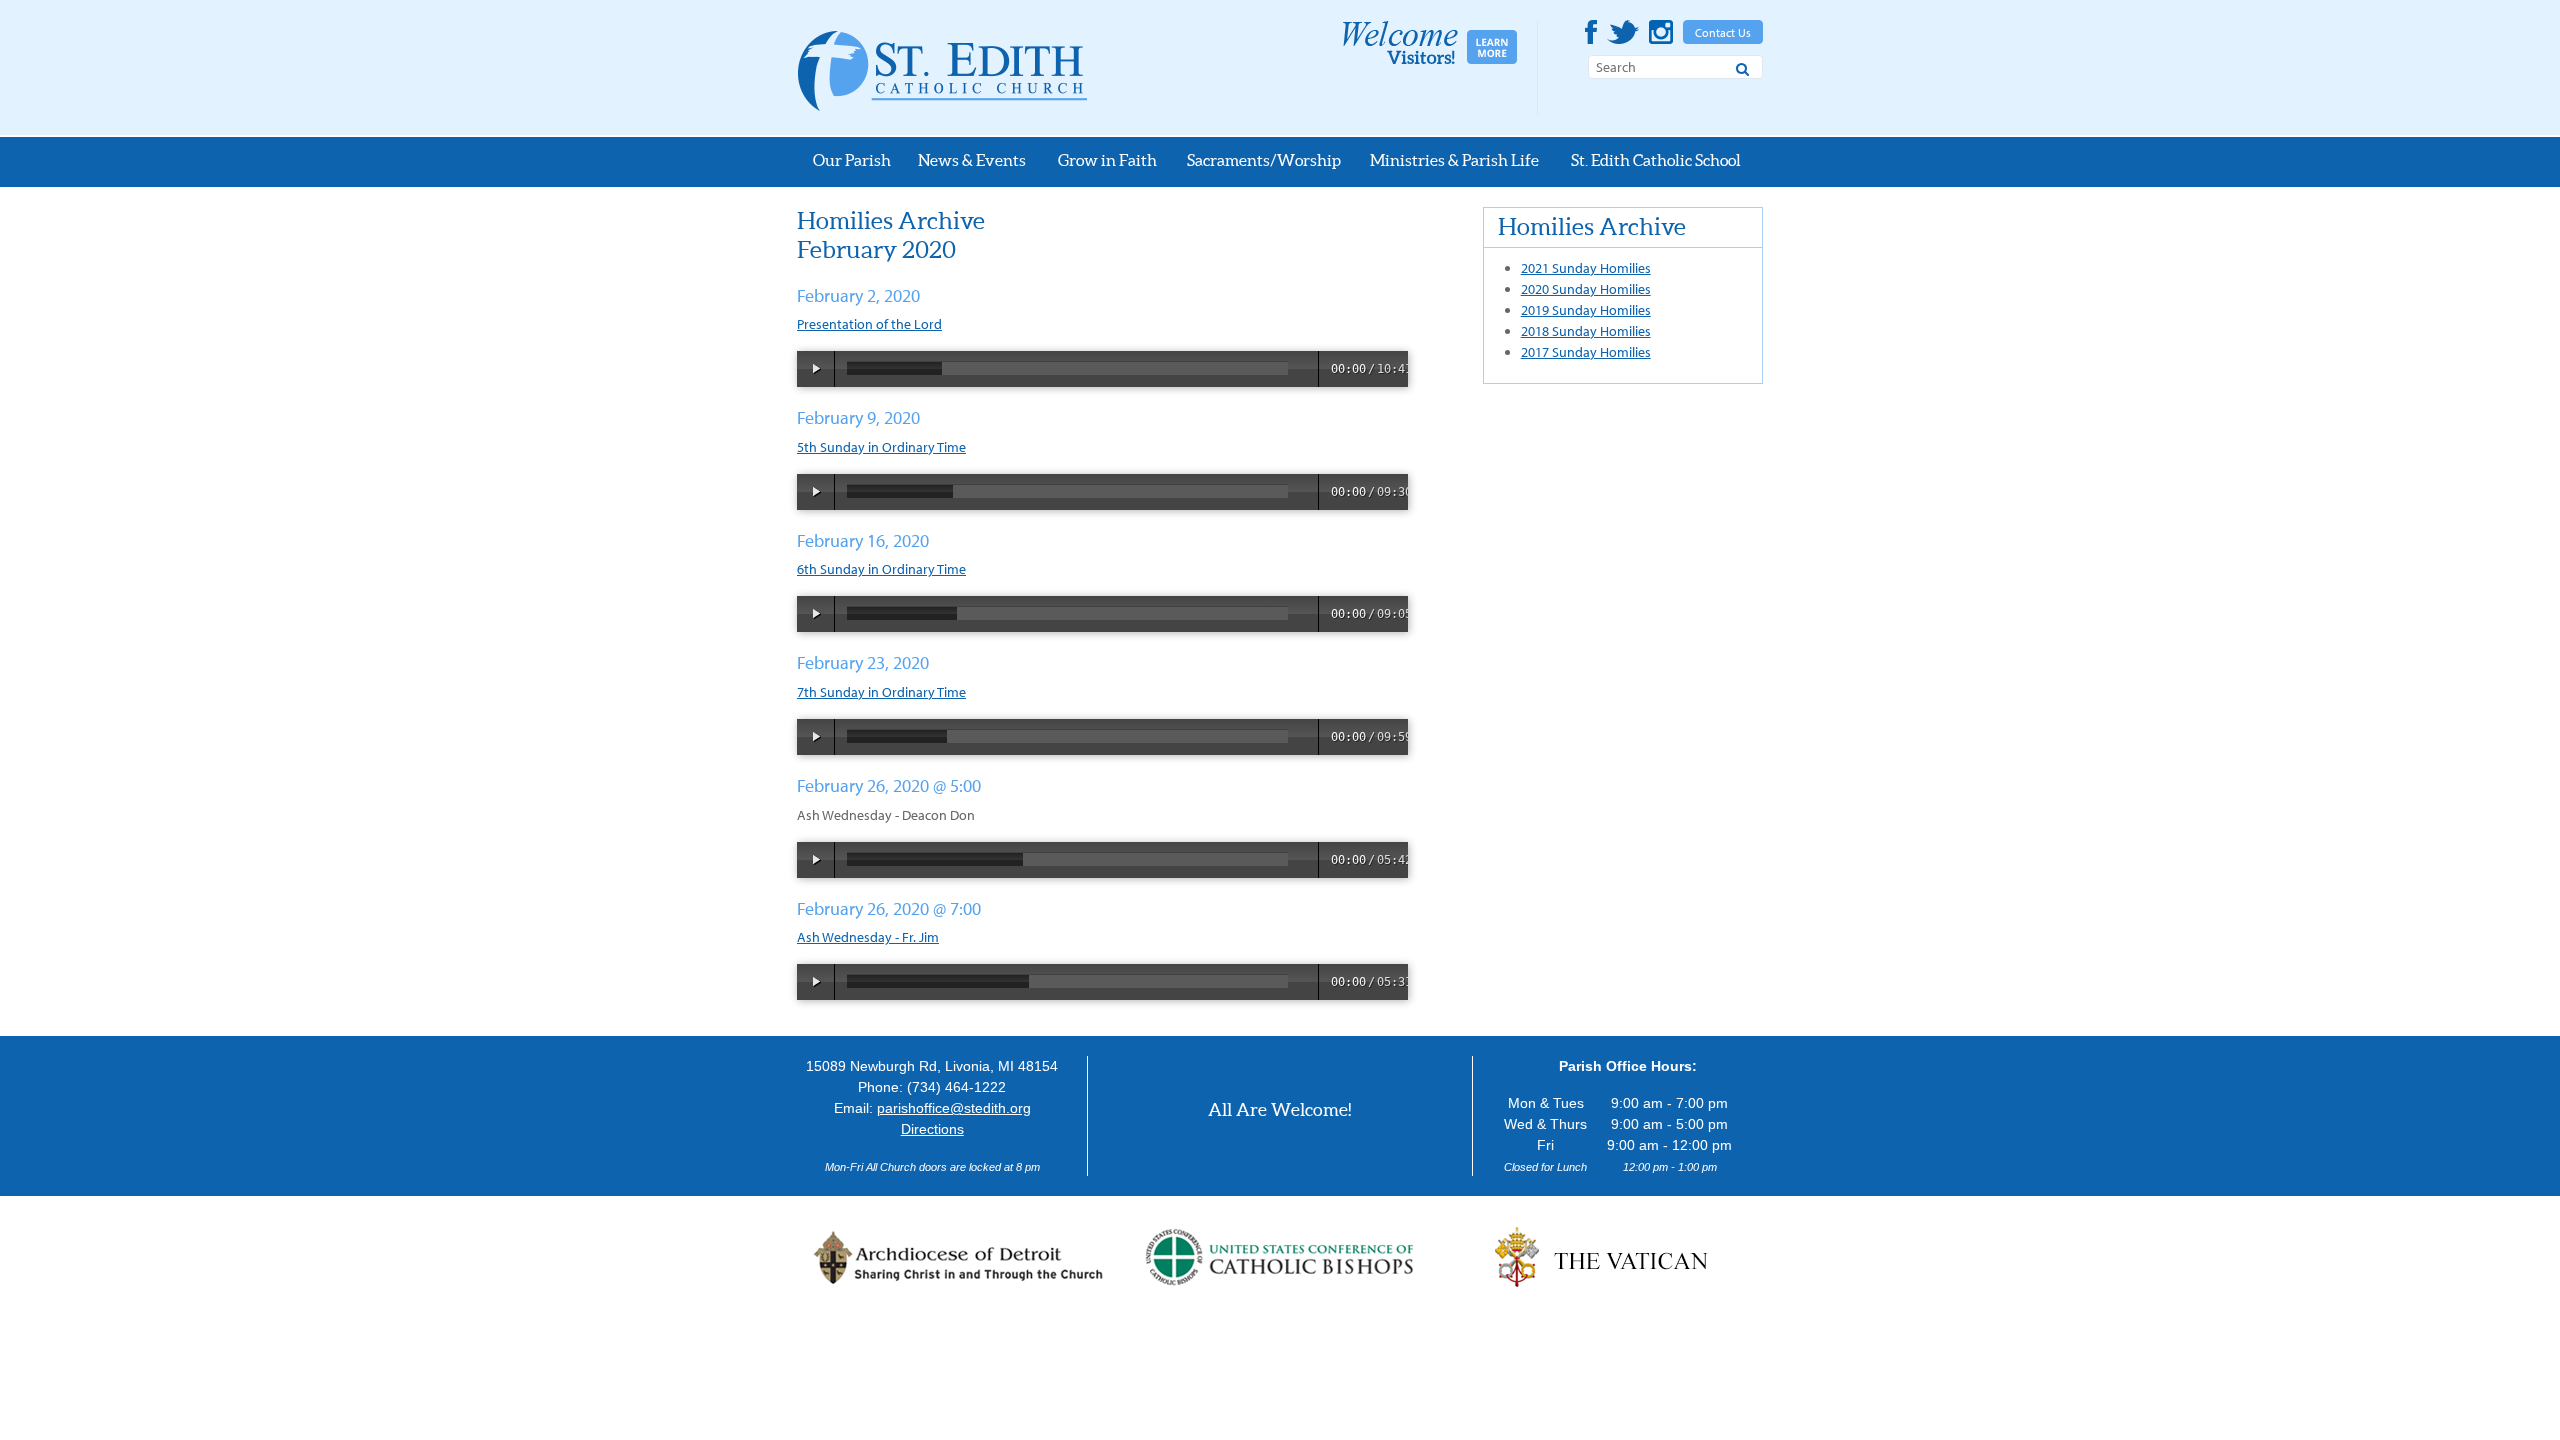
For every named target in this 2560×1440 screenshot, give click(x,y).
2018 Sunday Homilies (1586, 331)
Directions (932, 1129)
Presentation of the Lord (869, 324)
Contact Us (1723, 32)
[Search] (1742, 66)
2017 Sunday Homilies (1586, 352)
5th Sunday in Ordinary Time (881, 447)
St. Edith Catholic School (1656, 160)
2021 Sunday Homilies (1586, 268)
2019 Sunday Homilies (1586, 310)
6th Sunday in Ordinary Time (881, 569)
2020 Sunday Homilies (1586, 289)
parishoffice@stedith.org (954, 1108)
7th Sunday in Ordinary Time (881, 692)
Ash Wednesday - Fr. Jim (868, 937)
